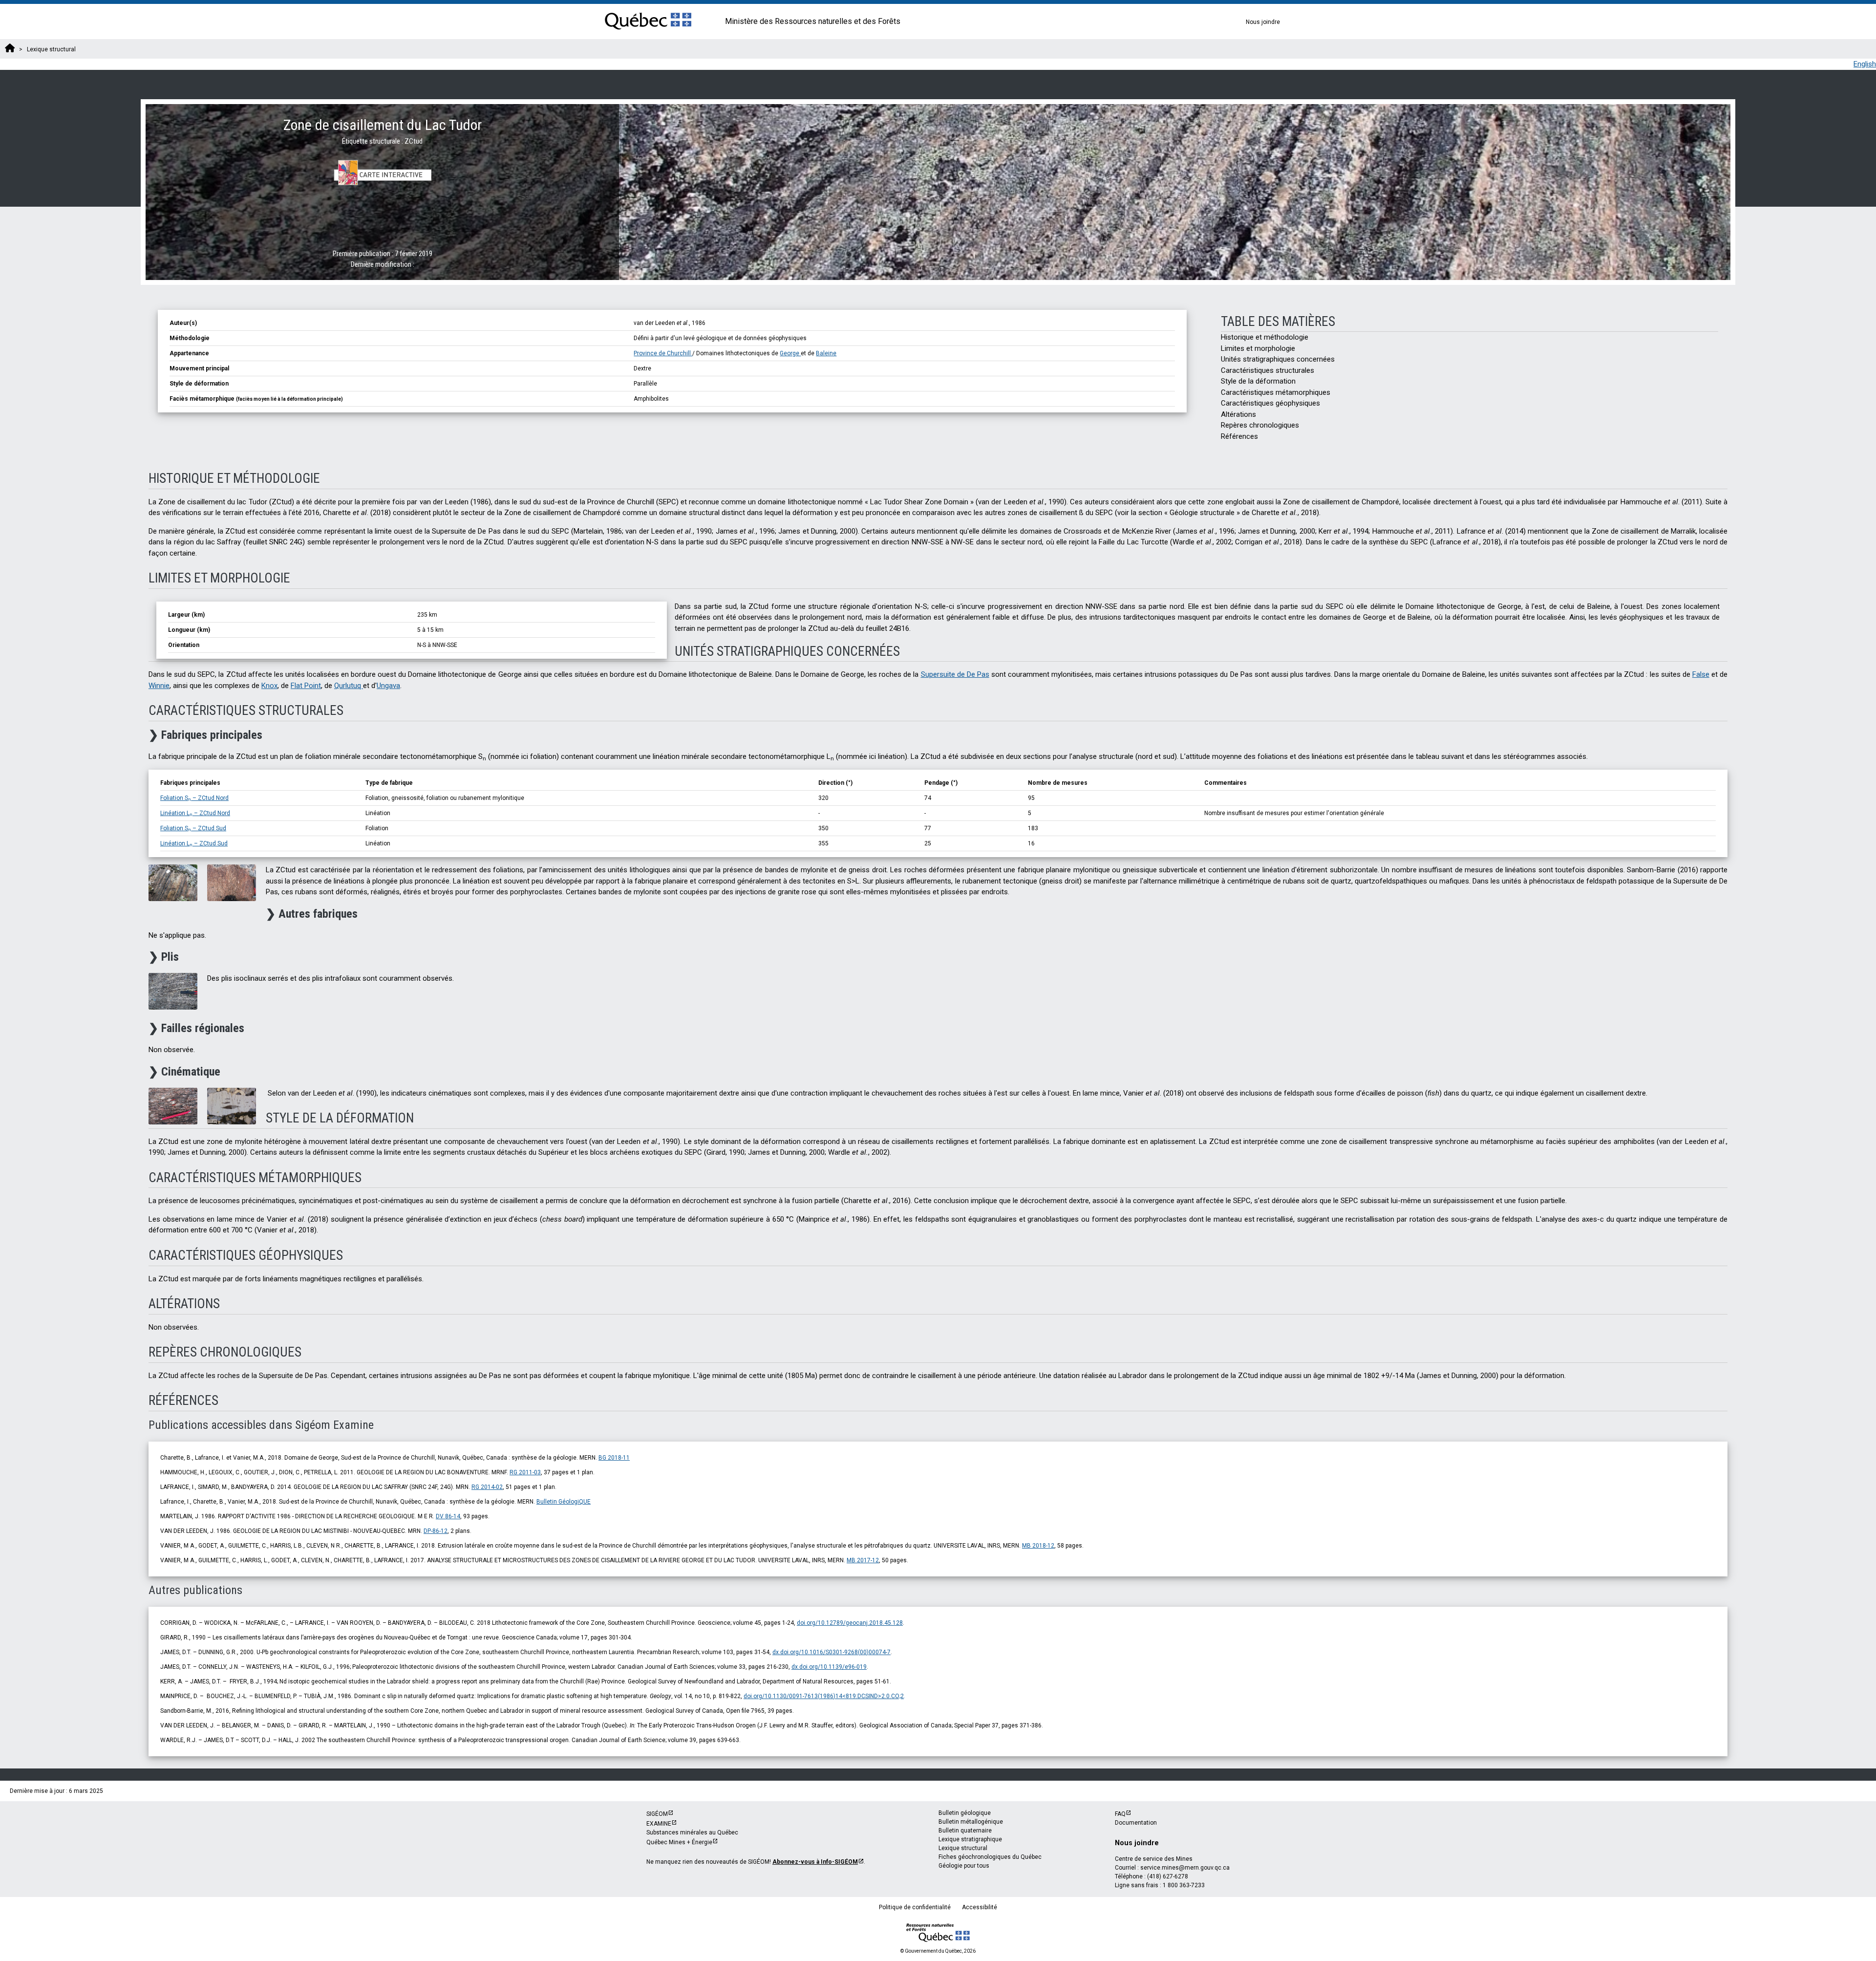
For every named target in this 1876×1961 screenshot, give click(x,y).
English (1865, 64)
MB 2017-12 (863, 1560)
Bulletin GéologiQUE (564, 1502)
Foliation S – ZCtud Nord (194, 798)
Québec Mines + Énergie (679, 1842)
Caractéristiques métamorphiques (1276, 392)
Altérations (1238, 414)
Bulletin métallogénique (971, 1822)
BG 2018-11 (614, 1458)
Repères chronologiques (1260, 425)
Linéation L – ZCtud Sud (194, 843)
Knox (269, 686)
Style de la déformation (1258, 381)
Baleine (826, 353)
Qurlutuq (349, 686)
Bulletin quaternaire (965, 1831)
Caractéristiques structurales (1268, 370)
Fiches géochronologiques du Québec (990, 1857)
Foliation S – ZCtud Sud (193, 828)
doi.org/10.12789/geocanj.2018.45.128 (850, 1623)
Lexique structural (963, 1848)
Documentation (1136, 1823)
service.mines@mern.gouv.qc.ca (1185, 1868)
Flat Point (306, 686)
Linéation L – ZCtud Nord (195, 813)
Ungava (388, 686)
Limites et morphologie (1258, 348)
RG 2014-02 (487, 1487)
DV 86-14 (448, 1516)
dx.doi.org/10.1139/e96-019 (829, 1667)
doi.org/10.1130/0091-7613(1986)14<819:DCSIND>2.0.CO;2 (824, 1696)
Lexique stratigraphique (970, 1839)
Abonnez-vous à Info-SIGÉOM (815, 1862)
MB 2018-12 (1038, 1546)
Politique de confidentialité (915, 1907)
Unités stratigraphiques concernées (1278, 359)
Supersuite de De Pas (955, 674)
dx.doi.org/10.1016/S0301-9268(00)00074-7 (831, 1652)
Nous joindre (1263, 22)
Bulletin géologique (965, 1813)
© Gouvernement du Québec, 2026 (938, 1951)
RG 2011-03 (525, 1472)
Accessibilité (980, 1907)
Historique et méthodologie (1265, 337)
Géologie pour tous (964, 1866)
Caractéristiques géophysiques (1270, 403)
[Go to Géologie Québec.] (10, 49)
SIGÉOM (657, 1814)
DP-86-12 (436, 1531)
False (1701, 674)
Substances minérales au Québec (692, 1832)
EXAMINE (659, 1824)
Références (1239, 436)
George (790, 353)
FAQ (1120, 1814)
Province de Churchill (663, 353)
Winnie (159, 686)
